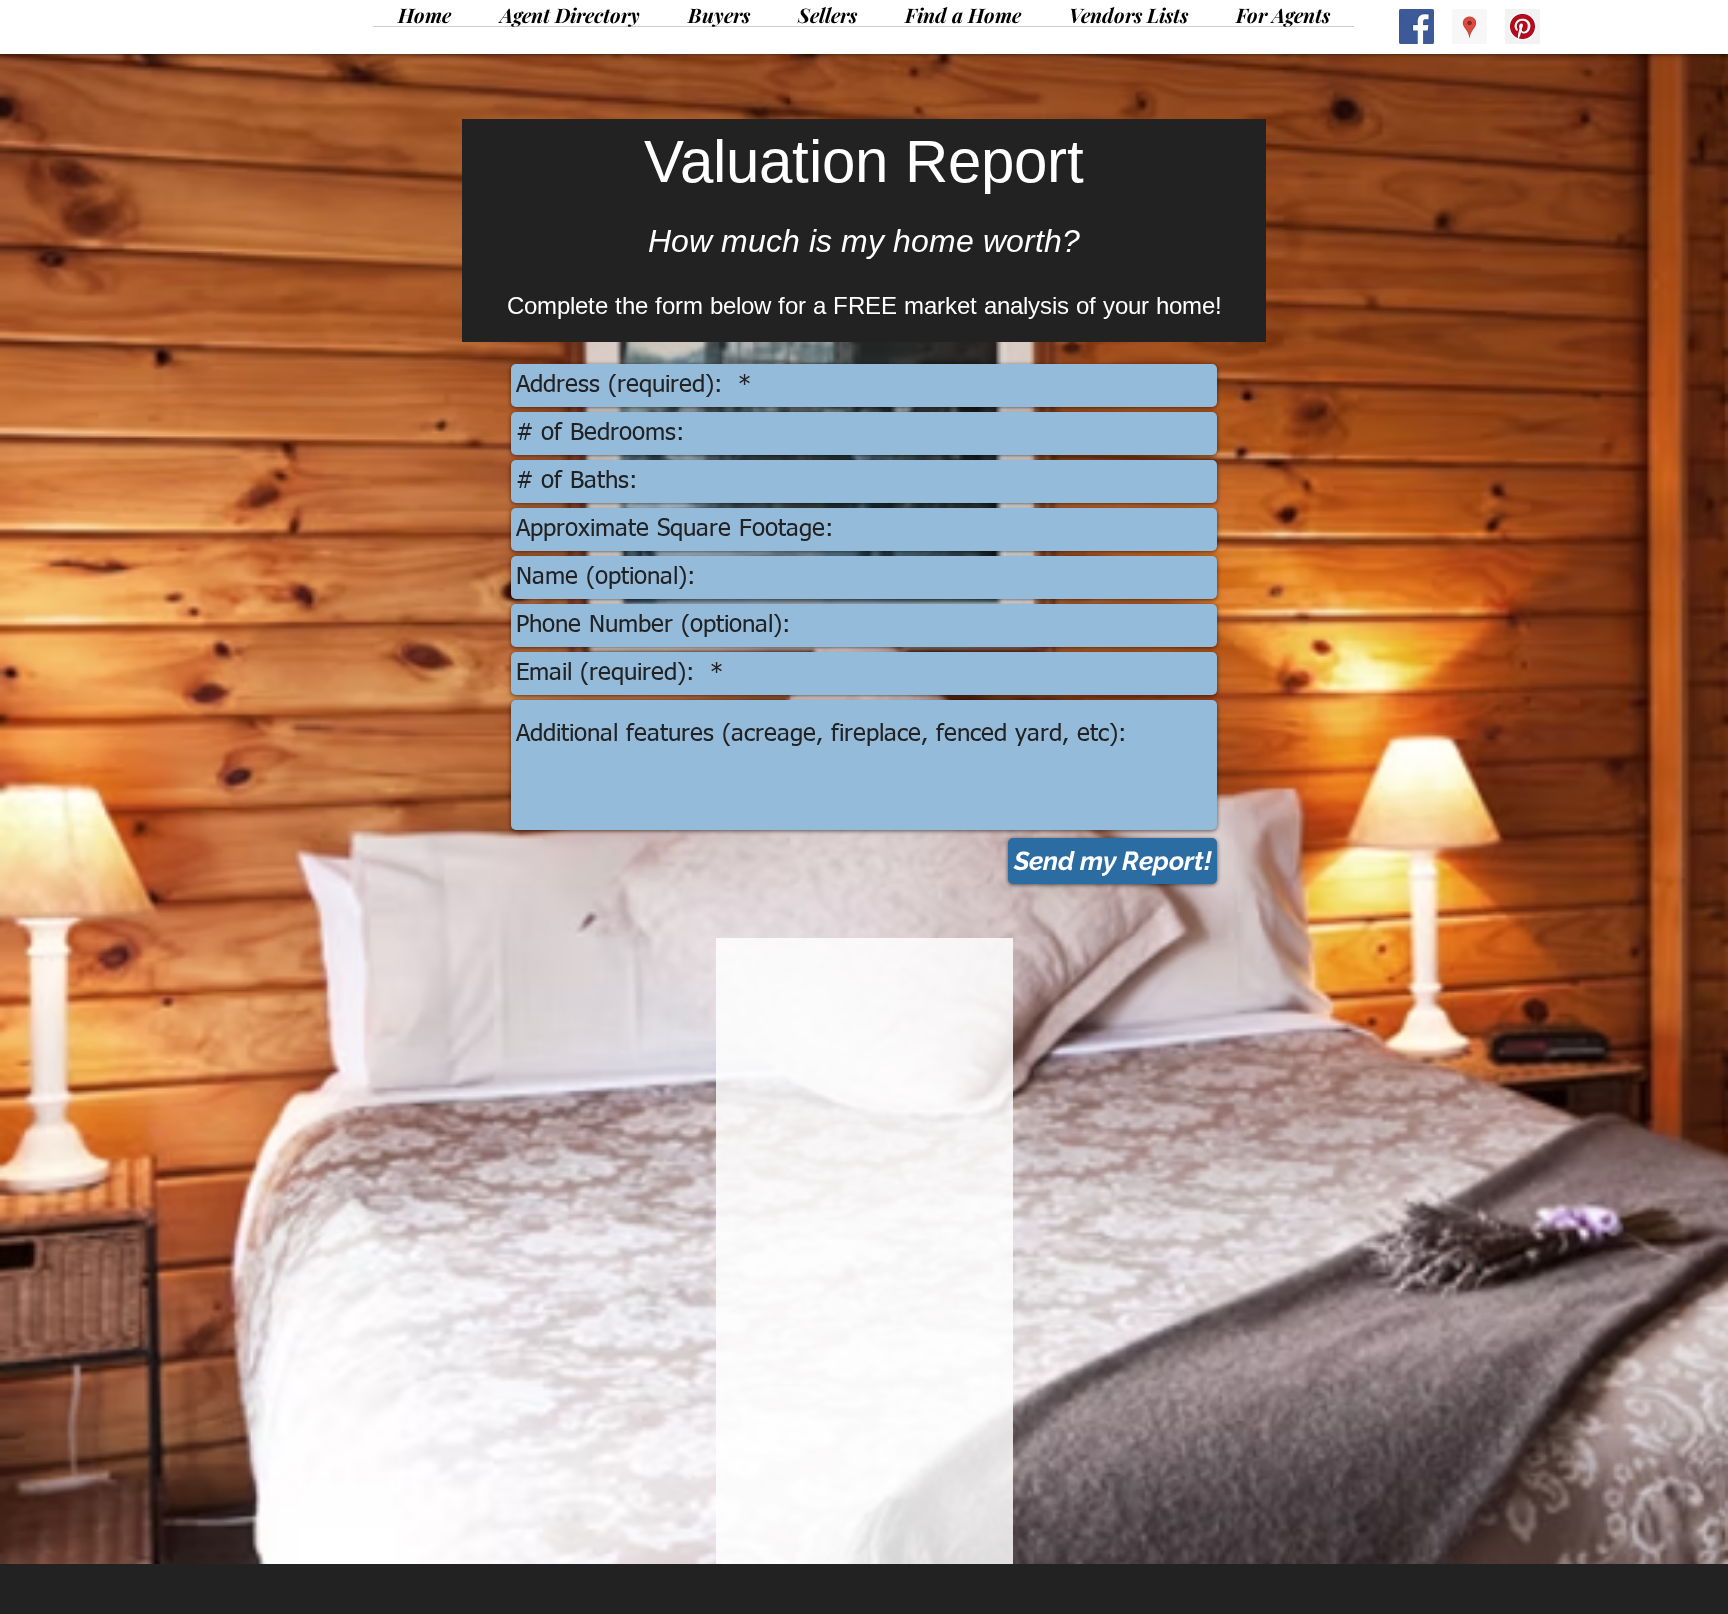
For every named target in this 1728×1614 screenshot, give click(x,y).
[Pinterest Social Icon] (1522, 26)
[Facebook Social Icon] (1416, 26)
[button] (719, 21)
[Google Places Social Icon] (1469, 26)
